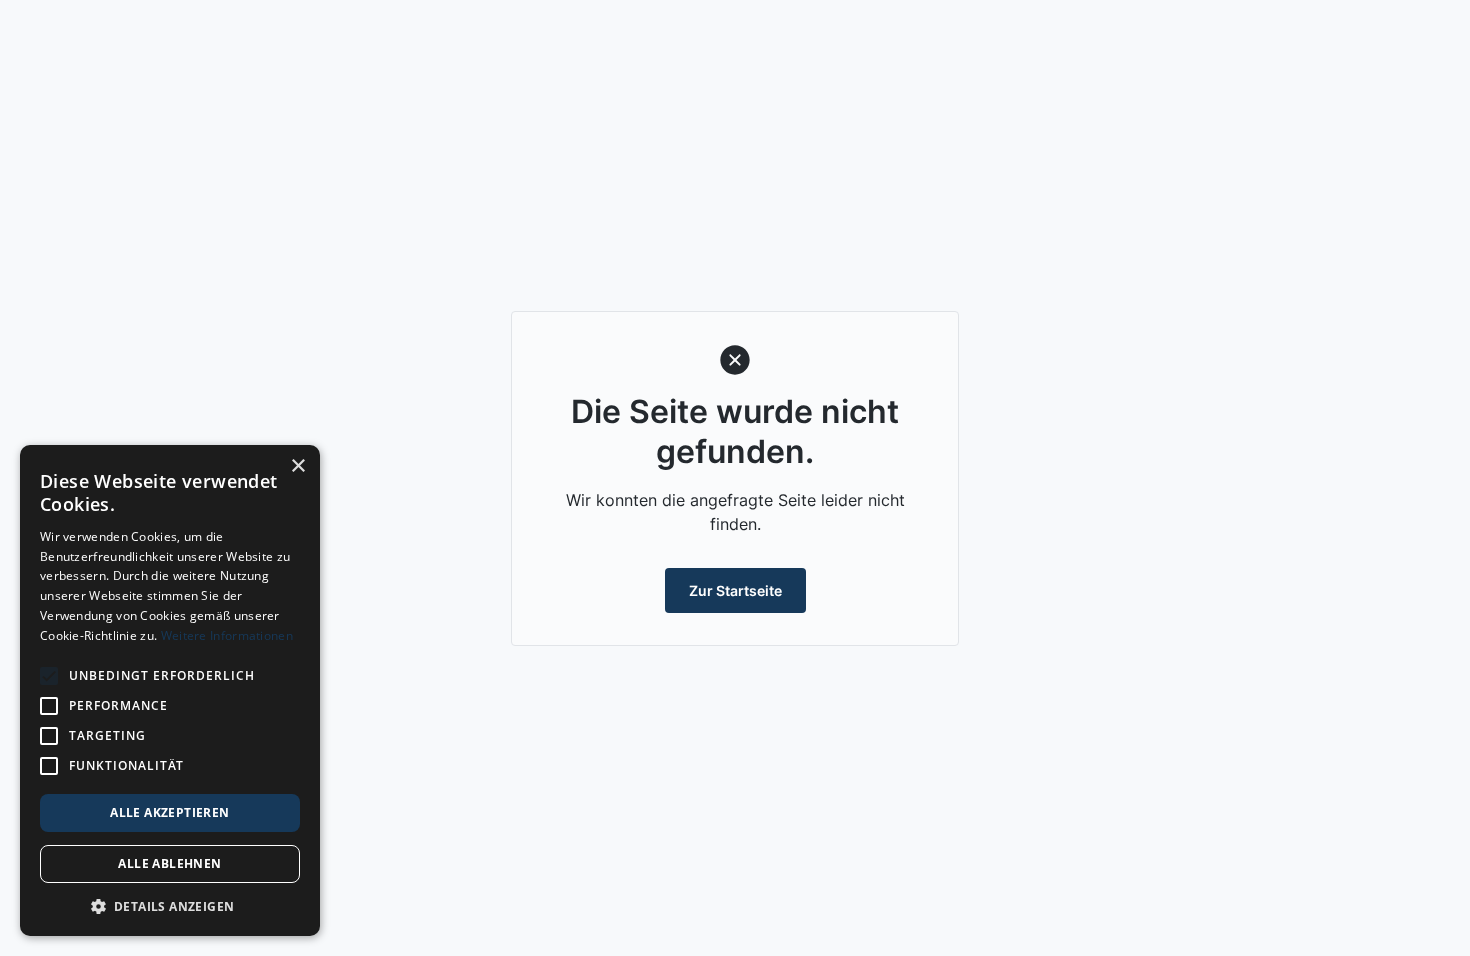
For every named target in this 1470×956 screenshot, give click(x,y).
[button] (170, 906)
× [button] (297, 466)
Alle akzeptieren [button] (169, 812)
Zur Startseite (735, 590)
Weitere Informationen (227, 635)
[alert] (170, 690)
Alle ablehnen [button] (169, 863)
